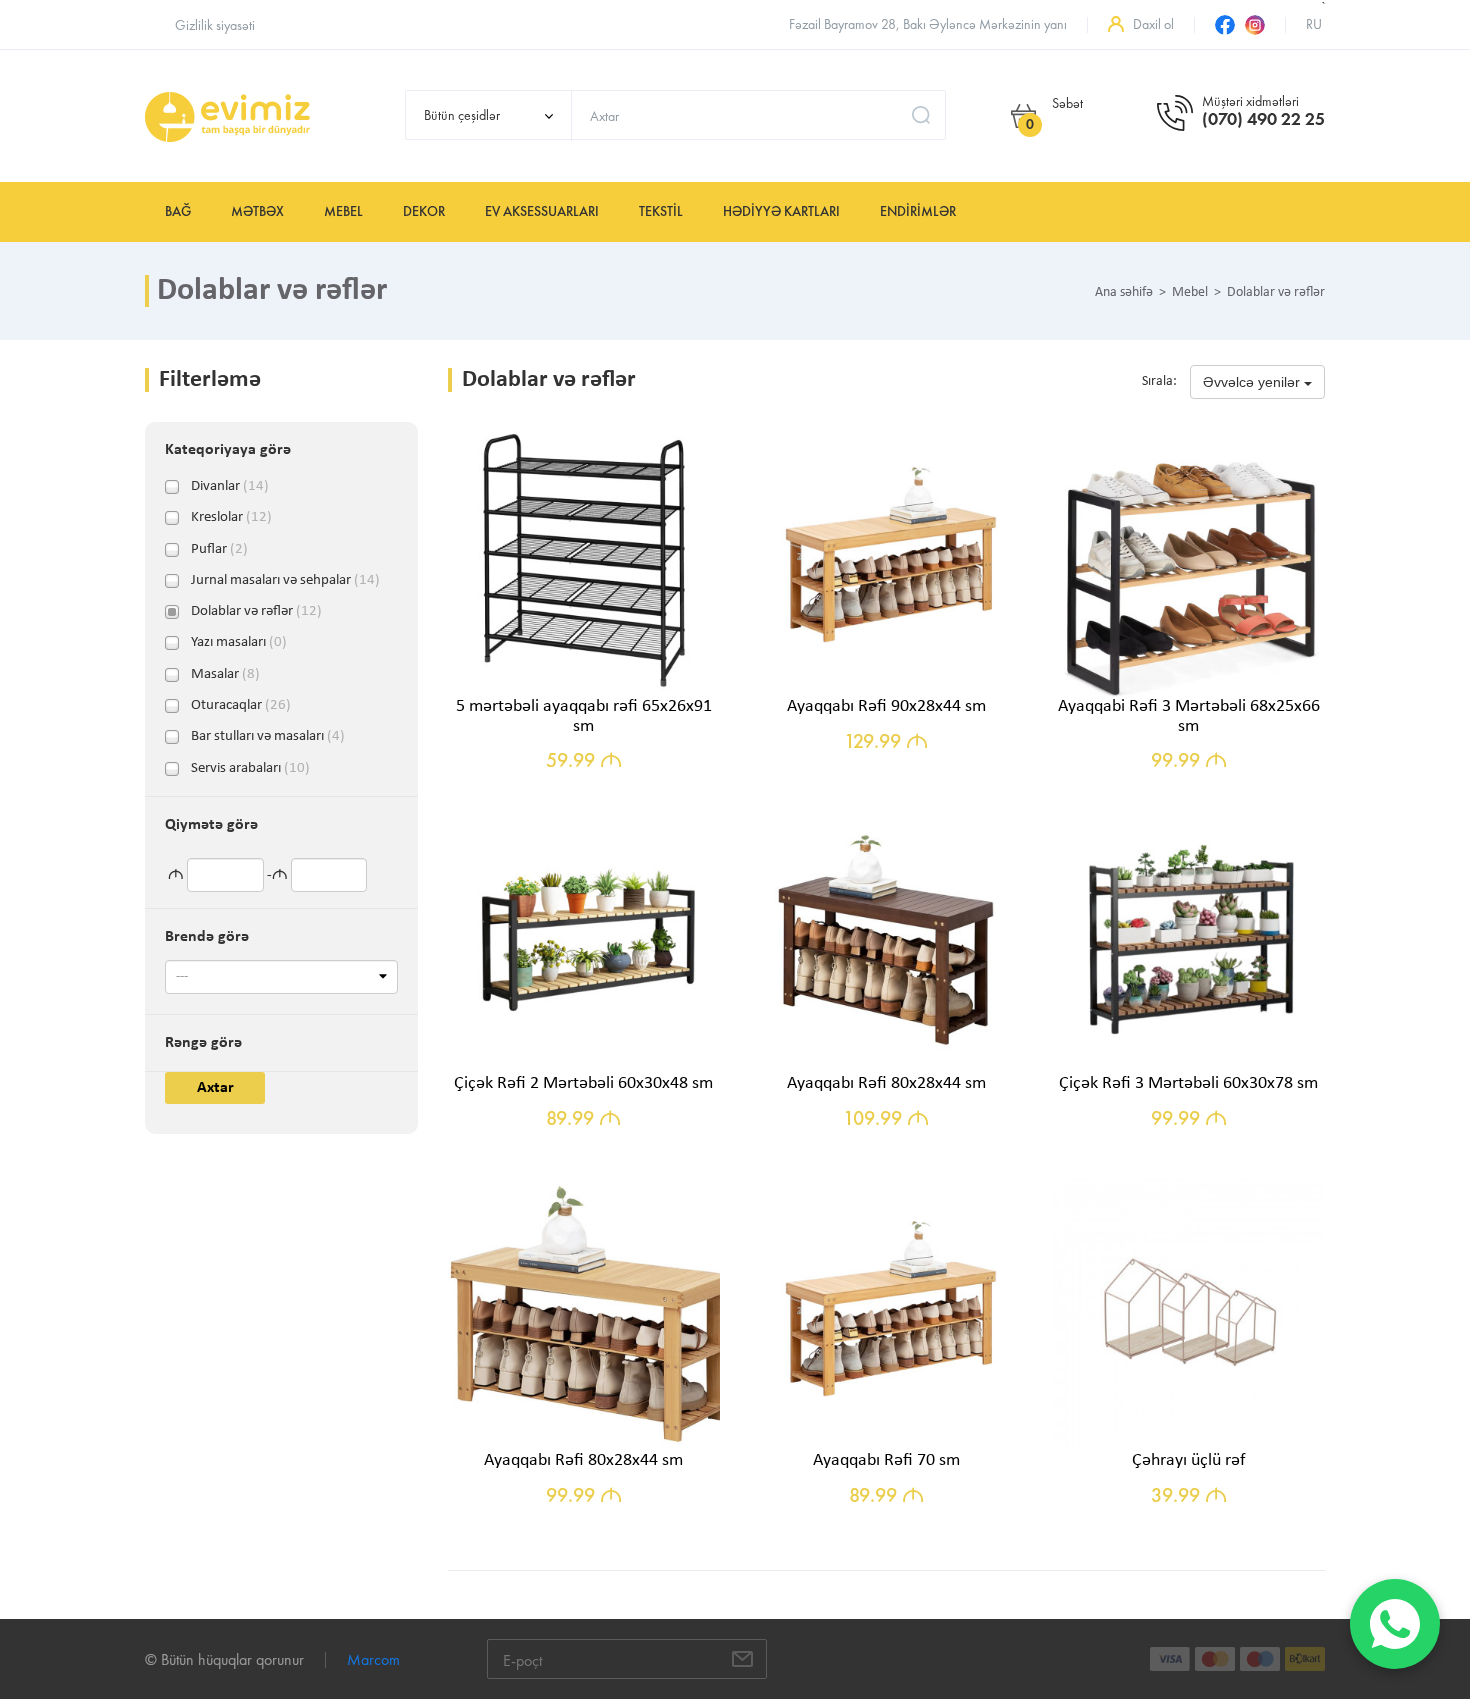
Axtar (215, 1088)
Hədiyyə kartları (781, 211)
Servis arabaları (250, 769)
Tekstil (661, 211)
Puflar (219, 550)
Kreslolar (231, 518)
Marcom (373, 1659)
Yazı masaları (239, 643)
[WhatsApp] (1395, 1624)
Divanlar (230, 487)
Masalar (225, 675)
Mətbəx (257, 211)
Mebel (343, 211)
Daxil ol (1153, 24)
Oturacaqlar (241, 706)
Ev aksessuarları (542, 211)
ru (1314, 24)
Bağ (178, 211)
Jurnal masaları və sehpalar (285, 581)
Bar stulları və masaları (268, 737)
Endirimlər (918, 211)
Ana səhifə (1124, 293)
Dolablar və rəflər (256, 612)
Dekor (424, 211)
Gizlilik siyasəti (215, 25)
